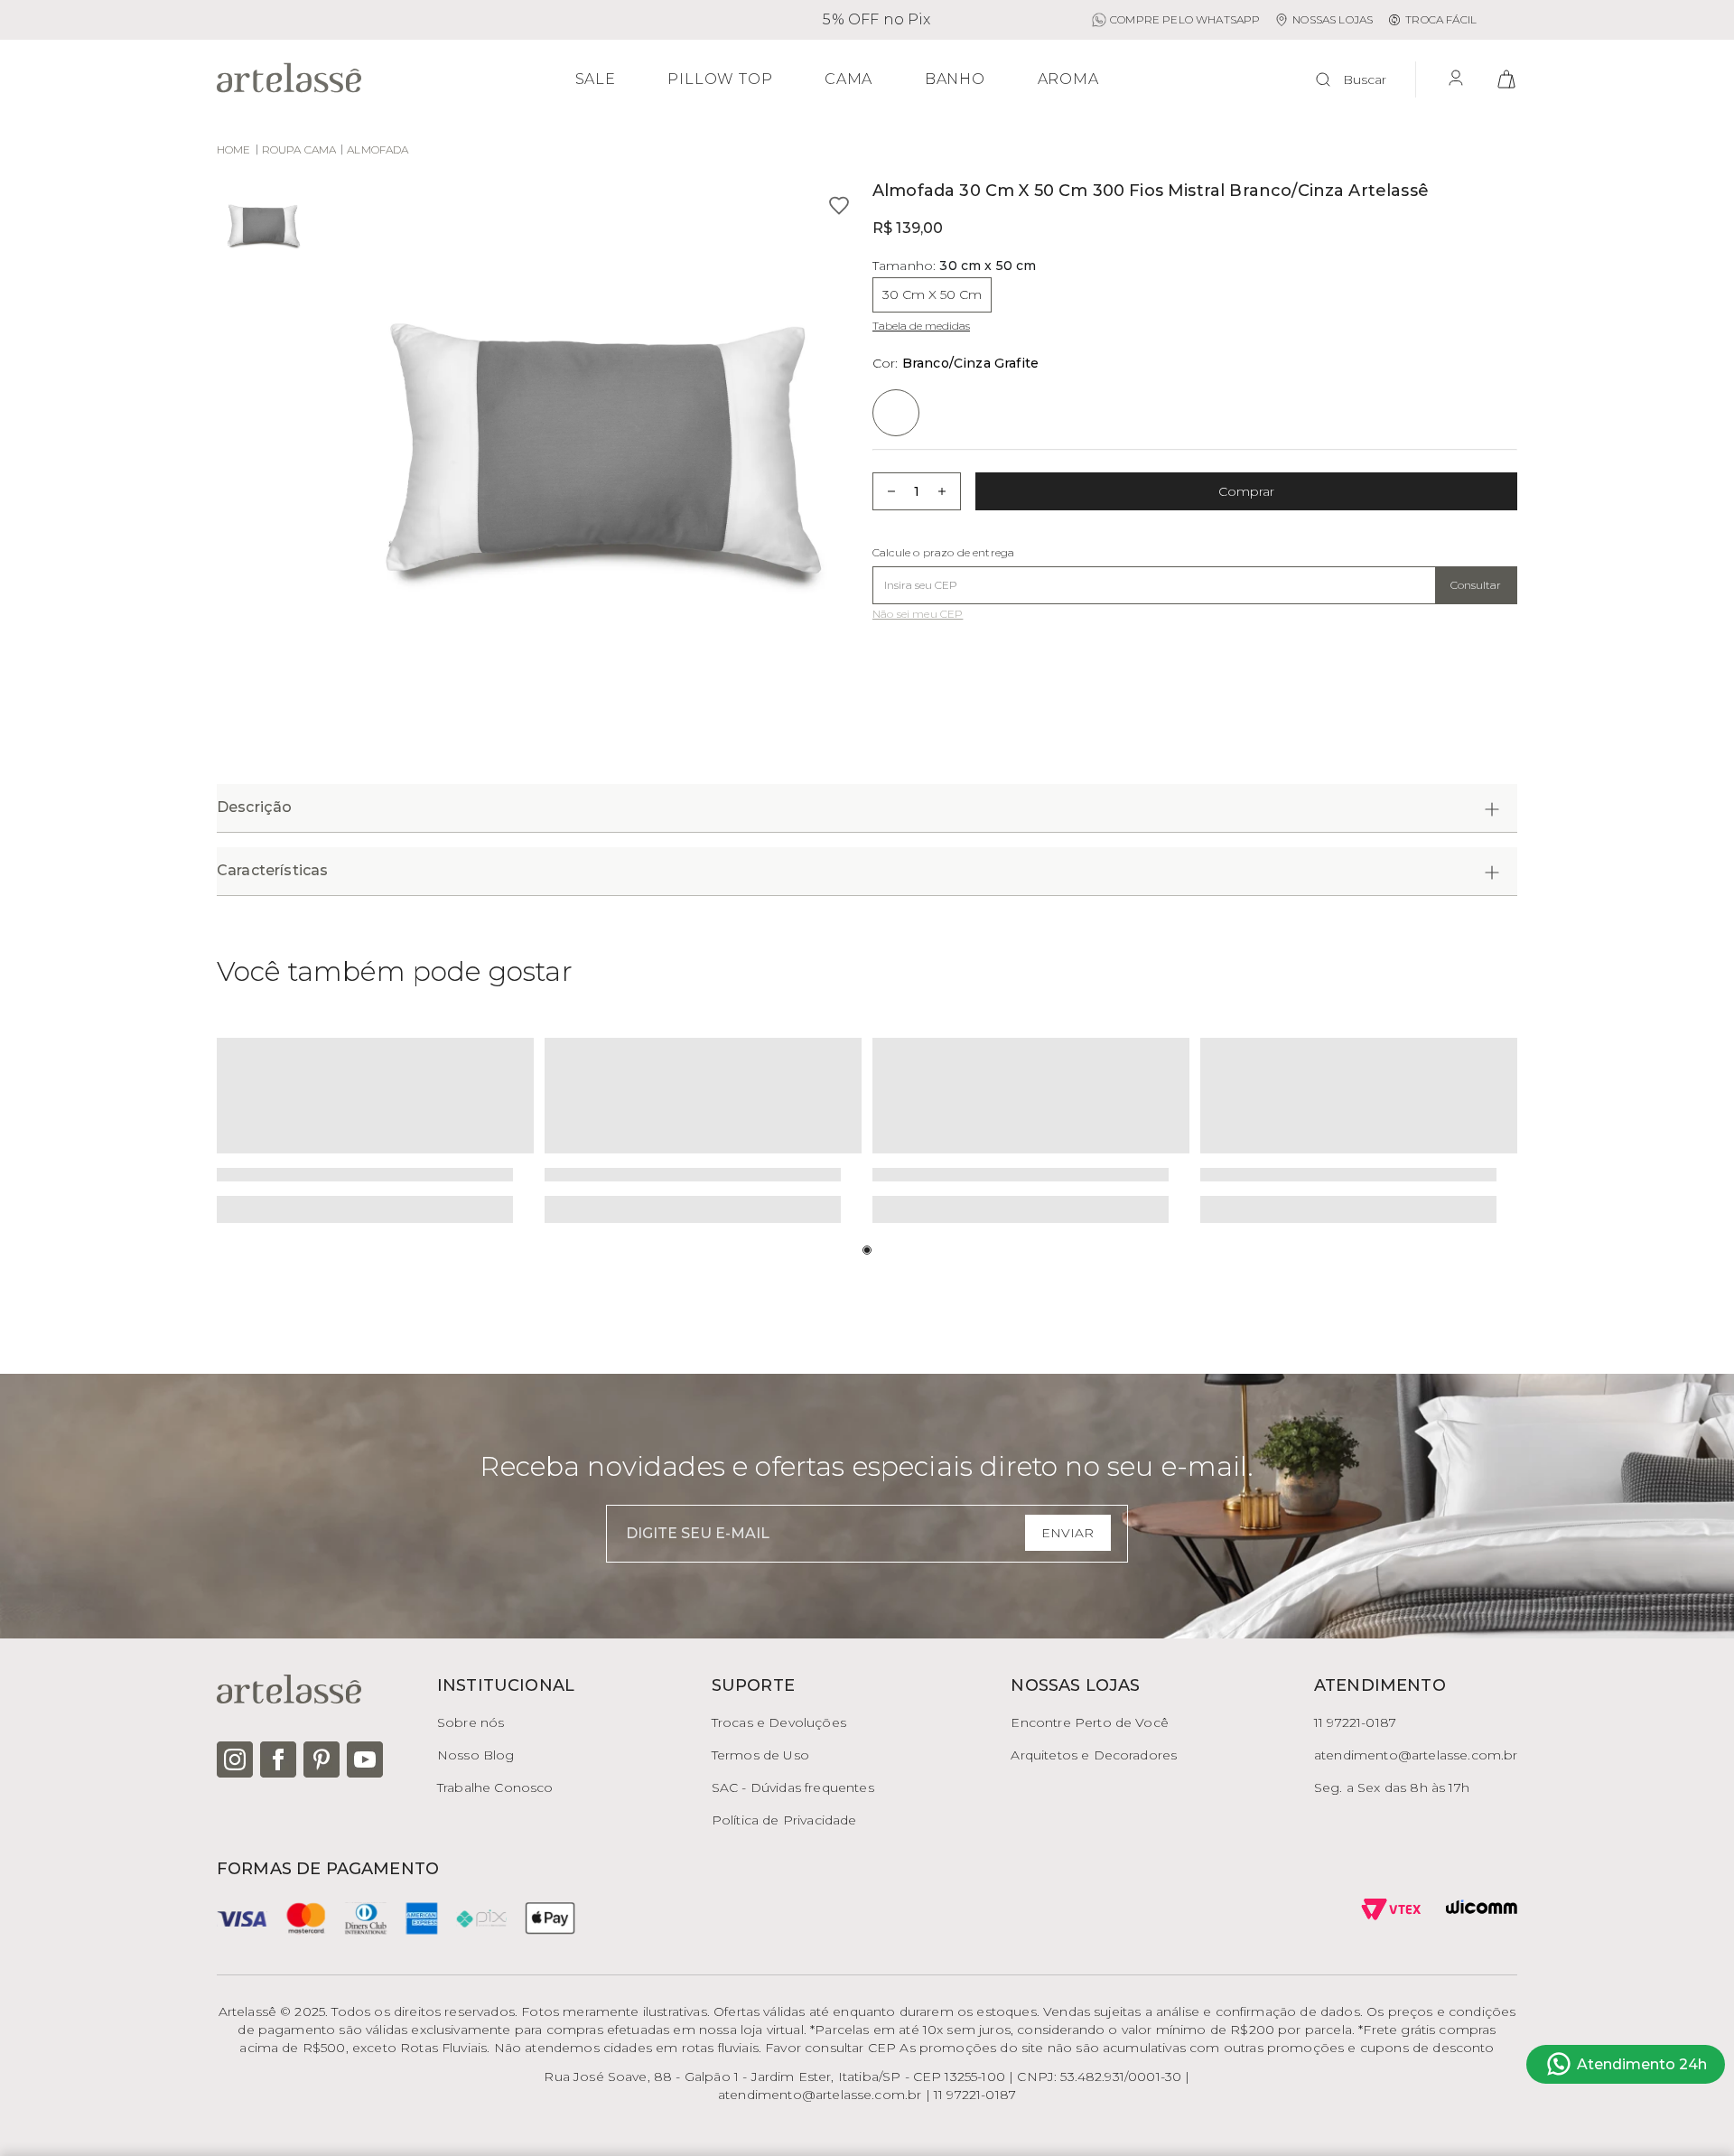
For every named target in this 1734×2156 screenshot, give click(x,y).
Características (272, 870)
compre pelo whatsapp (1185, 19)
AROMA (1068, 79)
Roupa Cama (299, 149)
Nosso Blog (476, 1755)
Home (234, 149)
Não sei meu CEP (918, 614)
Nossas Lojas (1333, 19)
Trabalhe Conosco (495, 1787)
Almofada (378, 149)
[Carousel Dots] (867, 1250)
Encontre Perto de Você (1090, 1722)
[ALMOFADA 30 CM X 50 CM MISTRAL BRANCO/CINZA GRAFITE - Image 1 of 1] (262, 228)
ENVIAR (1067, 1533)
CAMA (848, 79)
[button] (592, 452)
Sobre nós (471, 1722)
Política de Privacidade (784, 1820)
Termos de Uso (760, 1755)
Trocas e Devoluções (779, 1722)
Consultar (1476, 585)
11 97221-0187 (1355, 1722)
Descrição (254, 807)
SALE (596, 79)
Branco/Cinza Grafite (956, 363)
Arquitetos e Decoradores (1094, 1755)
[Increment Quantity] (947, 491)
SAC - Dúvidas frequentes (793, 1787)
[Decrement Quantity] (886, 491)
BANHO (955, 79)
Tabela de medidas (921, 326)
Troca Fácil (1441, 19)
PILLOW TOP (720, 79)
